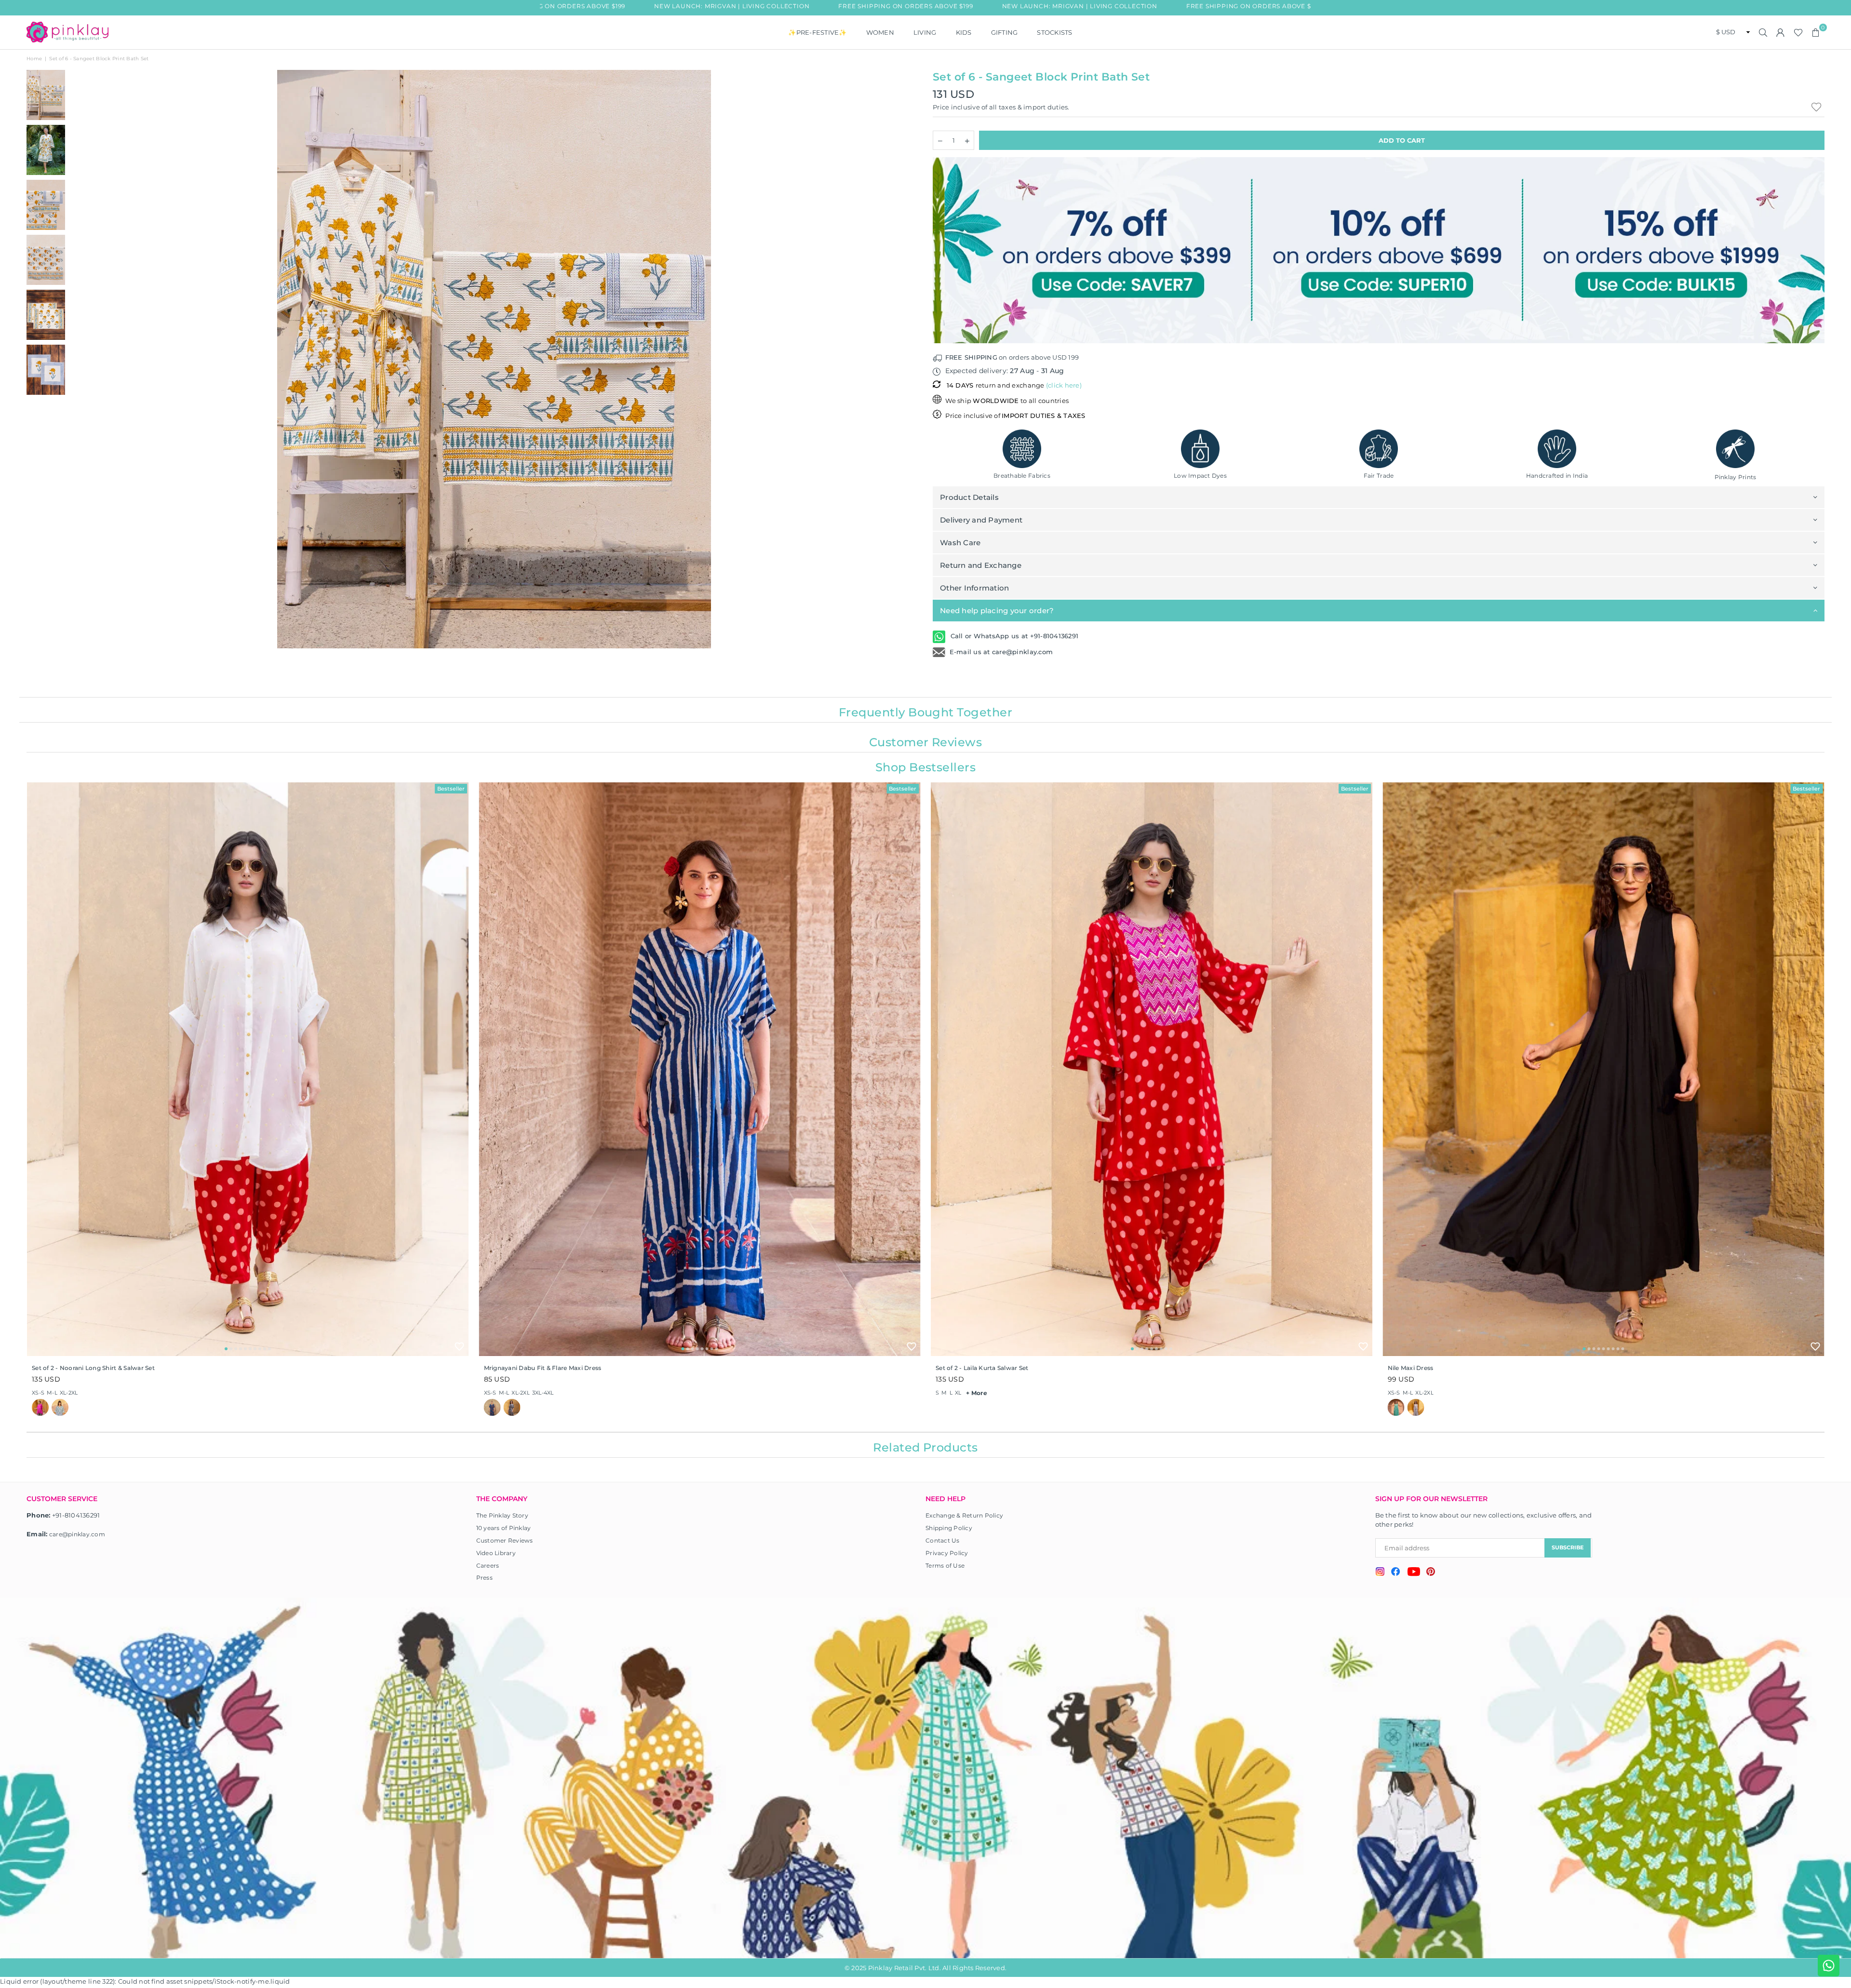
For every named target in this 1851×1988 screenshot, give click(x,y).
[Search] (1763, 32)
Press (484, 1578)
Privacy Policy (947, 1553)
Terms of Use (945, 1565)
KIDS (964, 32)
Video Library (496, 1553)
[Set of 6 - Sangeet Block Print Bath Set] (46, 95)
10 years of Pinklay (504, 1528)
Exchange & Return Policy (964, 1515)
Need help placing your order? (997, 611)
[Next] (905, 359)
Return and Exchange (981, 565)
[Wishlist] (1798, 32)
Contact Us (943, 1540)
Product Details (969, 497)
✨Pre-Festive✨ (817, 32)
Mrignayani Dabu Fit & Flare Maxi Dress (543, 1368)
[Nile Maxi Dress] (1604, 1069)
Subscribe (1568, 1547)
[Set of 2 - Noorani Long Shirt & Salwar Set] (248, 1069)
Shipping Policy (949, 1528)
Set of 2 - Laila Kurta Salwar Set (982, 1368)
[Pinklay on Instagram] (1380, 1573)
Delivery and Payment (981, 520)
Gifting (1005, 32)
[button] (1816, 32)
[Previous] (83, 359)
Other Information (974, 588)
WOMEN (880, 32)
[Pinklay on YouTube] (1414, 1573)
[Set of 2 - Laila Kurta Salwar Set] (1152, 1069)
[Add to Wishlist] (459, 1346)
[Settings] (1781, 32)
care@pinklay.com (77, 1534)
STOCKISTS (1054, 32)
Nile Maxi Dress (1411, 1368)
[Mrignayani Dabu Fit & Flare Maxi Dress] (700, 1069)
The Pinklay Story (502, 1515)
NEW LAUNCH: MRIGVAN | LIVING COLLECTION (651, 6)
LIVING (925, 32)
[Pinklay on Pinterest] (1431, 1573)
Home (34, 59)
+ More (977, 1393)
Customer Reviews (505, 1540)
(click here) (1064, 385)
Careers (488, 1565)
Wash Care (960, 543)
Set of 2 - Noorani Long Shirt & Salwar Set (93, 1368)
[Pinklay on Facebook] (1396, 1573)
